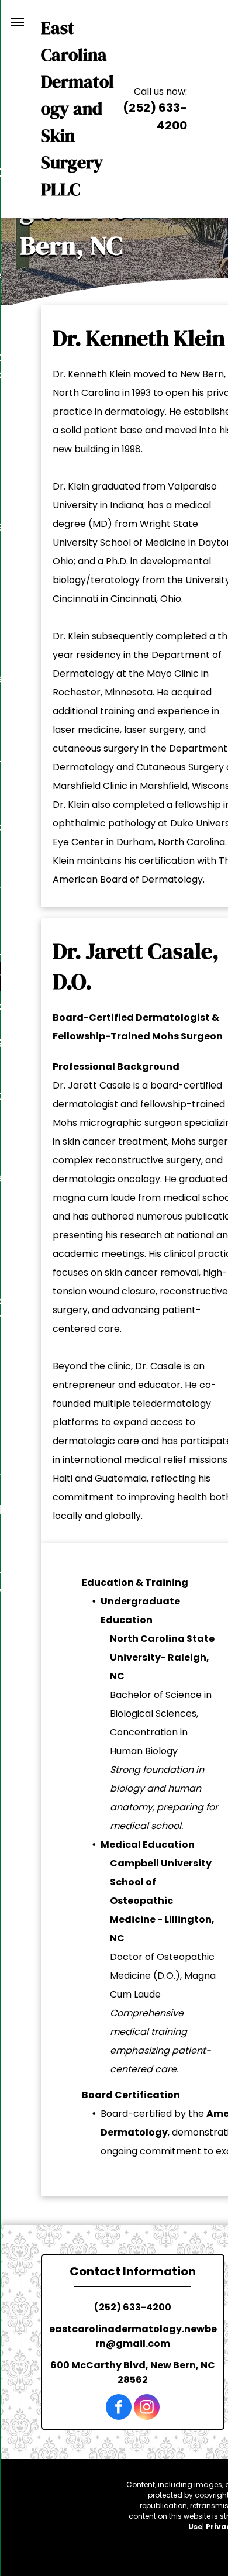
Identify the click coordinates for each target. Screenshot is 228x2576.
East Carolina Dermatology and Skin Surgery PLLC (77, 109)
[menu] (18, 22)
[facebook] (119, 2408)
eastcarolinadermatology (115, 2329)
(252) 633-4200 (133, 2307)
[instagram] (147, 2408)
